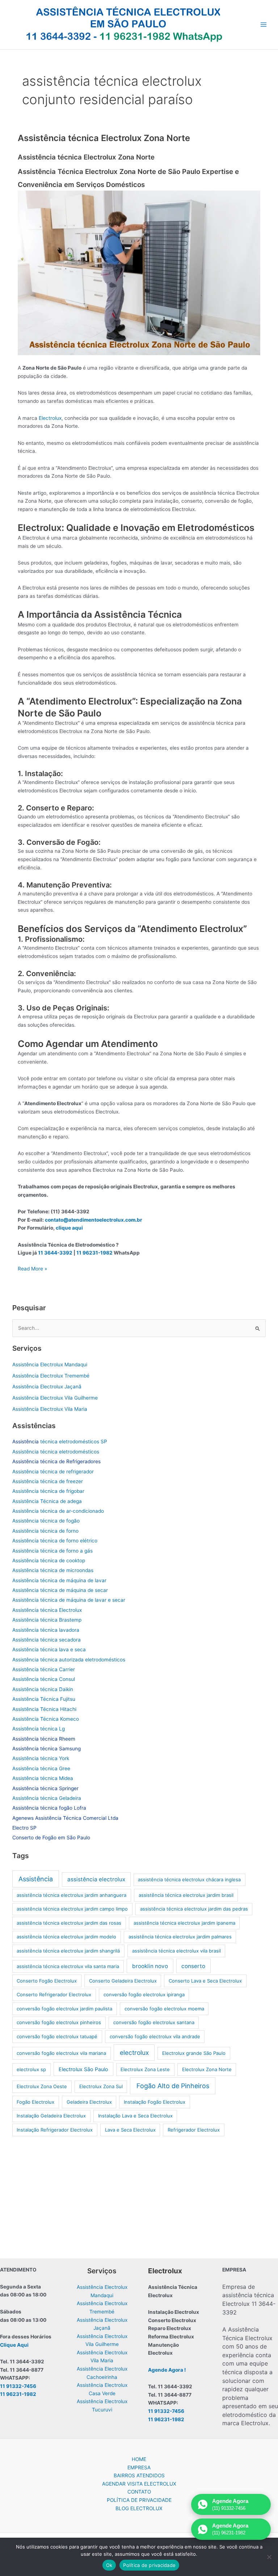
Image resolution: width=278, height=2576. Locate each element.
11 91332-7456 (18, 2386)
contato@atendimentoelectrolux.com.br (94, 1220)
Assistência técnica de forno (45, 1531)
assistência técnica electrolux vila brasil (176, 1951)
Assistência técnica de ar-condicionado (58, 1511)
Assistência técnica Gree (41, 1768)
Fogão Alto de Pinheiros (173, 2086)
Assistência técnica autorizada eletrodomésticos (69, 1660)
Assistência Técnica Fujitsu (44, 1699)
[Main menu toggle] (264, 25)
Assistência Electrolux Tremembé (51, 1376)
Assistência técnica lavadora (46, 1630)
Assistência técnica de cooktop (49, 1560)
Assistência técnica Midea (43, 1778)
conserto (193, 1966)
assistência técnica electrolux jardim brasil (186, 1895)
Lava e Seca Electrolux (130, 2130)
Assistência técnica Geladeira (47, 1798)
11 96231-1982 (94, 1253)
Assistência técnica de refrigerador (53, 1472)
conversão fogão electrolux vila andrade (155, 2036)
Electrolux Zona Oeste (42, 2086)
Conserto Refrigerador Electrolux (54, 1994)
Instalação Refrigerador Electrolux (55, 2130)
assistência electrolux (96, 1879)
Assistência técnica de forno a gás (52, 1551)
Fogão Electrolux (35, 2102)
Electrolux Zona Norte (207, 2069)
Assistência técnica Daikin (43, 1689)
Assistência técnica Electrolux (47, 1610)
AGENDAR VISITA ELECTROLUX (139, 2484)
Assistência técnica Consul (44, 1679)
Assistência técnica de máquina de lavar (59, 1580)
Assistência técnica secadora (47, 1640)
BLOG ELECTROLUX (139, 2508)
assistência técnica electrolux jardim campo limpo (72, 1909)
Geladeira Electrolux (89, 2102)
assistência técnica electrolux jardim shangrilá (68, 1951)
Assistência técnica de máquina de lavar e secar (69, 1600)
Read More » (32, 1269)
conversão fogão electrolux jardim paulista (64, 2009)
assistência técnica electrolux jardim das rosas (69, 1923)
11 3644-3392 (55, 1253)
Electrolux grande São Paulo (194, 2053)
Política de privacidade (149, 2565)
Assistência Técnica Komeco (46, 1719)
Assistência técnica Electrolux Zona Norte (104, 138)
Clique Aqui (14, 2345)
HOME (139, 2459)
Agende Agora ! (167, 2370)
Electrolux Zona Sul (101, 2086)
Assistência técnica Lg (39, 1729)
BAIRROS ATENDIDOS (139, 2475)
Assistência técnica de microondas (53, 1570)
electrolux (134, 2053)
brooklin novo (150, 1966)
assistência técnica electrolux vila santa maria (68, 1966)
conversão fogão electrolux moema (164, 2009)
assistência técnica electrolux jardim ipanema (184, 1923)
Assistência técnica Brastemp (47, 1620)
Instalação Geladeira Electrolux (51, 2116)
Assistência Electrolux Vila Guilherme (55, 1398)
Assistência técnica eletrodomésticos (56, 1452)
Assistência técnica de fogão (46, 1521)
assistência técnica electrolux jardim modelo (66, 1937)
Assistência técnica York (41, 1758)
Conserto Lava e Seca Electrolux (205, 1981)
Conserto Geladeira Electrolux (123, 1981)
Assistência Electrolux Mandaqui (50, 1364)
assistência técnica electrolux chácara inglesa (189, 1879)
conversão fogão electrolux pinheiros (59, 2022)
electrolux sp (31, 2069)
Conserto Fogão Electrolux (47, 1981)
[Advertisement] (139, 2196)
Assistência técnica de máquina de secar (60, 1590)
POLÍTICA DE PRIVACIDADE (139, 2500)
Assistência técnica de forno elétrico (55, 1541)
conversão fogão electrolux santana (154, 2022)
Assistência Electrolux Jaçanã (47, 1387)
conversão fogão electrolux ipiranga (144, 1994)
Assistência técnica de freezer (48, 1481)
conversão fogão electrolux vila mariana (61, 2053)
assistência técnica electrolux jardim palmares (180, 1937)
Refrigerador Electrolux (194, 2130)
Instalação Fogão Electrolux (155, 2102)
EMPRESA (139, 2468)
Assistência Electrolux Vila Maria (50, 1409)
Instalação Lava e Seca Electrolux (135, 2116)
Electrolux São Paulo (83, 2069)
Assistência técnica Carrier (44, 1669)
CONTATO (139, 2492)
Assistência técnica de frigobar (48, 1491)
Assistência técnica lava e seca (49, 1649)
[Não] (269, 2557)
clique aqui (69, 1228)
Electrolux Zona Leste (145, 2069)
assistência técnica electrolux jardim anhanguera (71, 1895)
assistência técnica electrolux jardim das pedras (194, 1909)
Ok (109, 2565)
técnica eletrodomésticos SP (60, 1442)
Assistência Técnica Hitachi (44, 1709)
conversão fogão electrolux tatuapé (57, 2036)
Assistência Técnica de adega (47, 1501)
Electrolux (50, 418)
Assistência (36, 1879)
